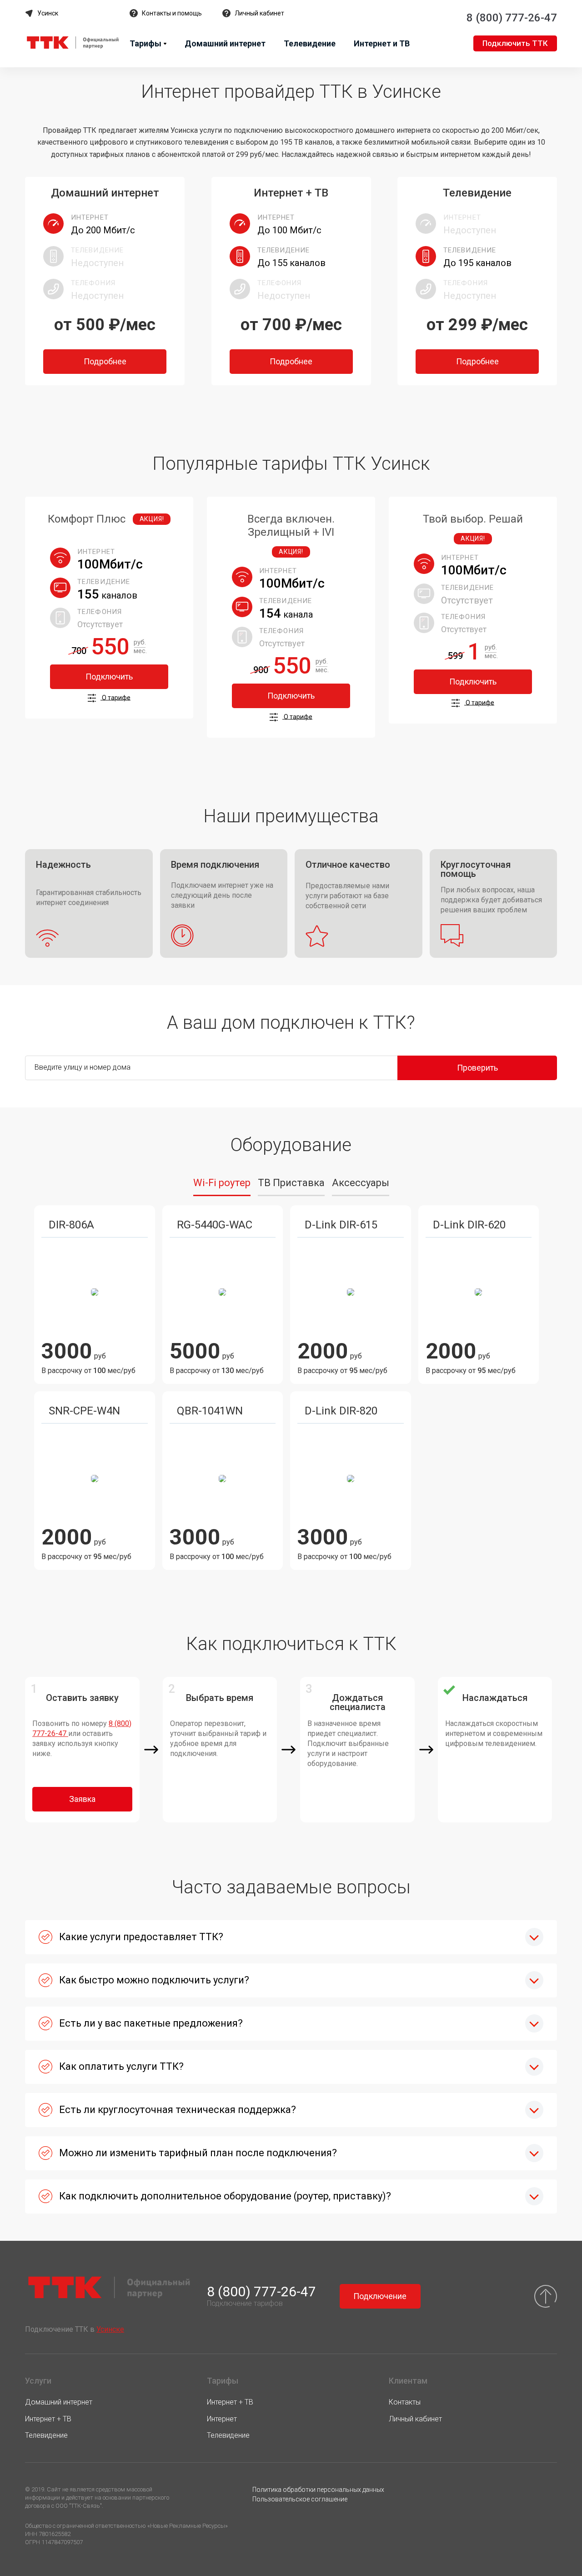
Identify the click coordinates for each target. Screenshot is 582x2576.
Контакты (405, 2402)
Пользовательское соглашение (300, 2499)
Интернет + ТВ (48, 2419)
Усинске (110, 2329)
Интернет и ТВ (382, 43)
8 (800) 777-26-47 (512, 18)
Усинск (48, 13)
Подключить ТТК (515, 43)
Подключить (109, 677)
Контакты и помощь (172, 13)
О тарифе (115, 697)
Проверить (477, 1068)
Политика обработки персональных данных (318, 2490)
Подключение (380, 2296)
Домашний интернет (225, 43)
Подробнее (105, 361)
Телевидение (310, 43)
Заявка (82, 1799)
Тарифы (145, 43)
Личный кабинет (259, 13)
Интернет (222, 2419)
